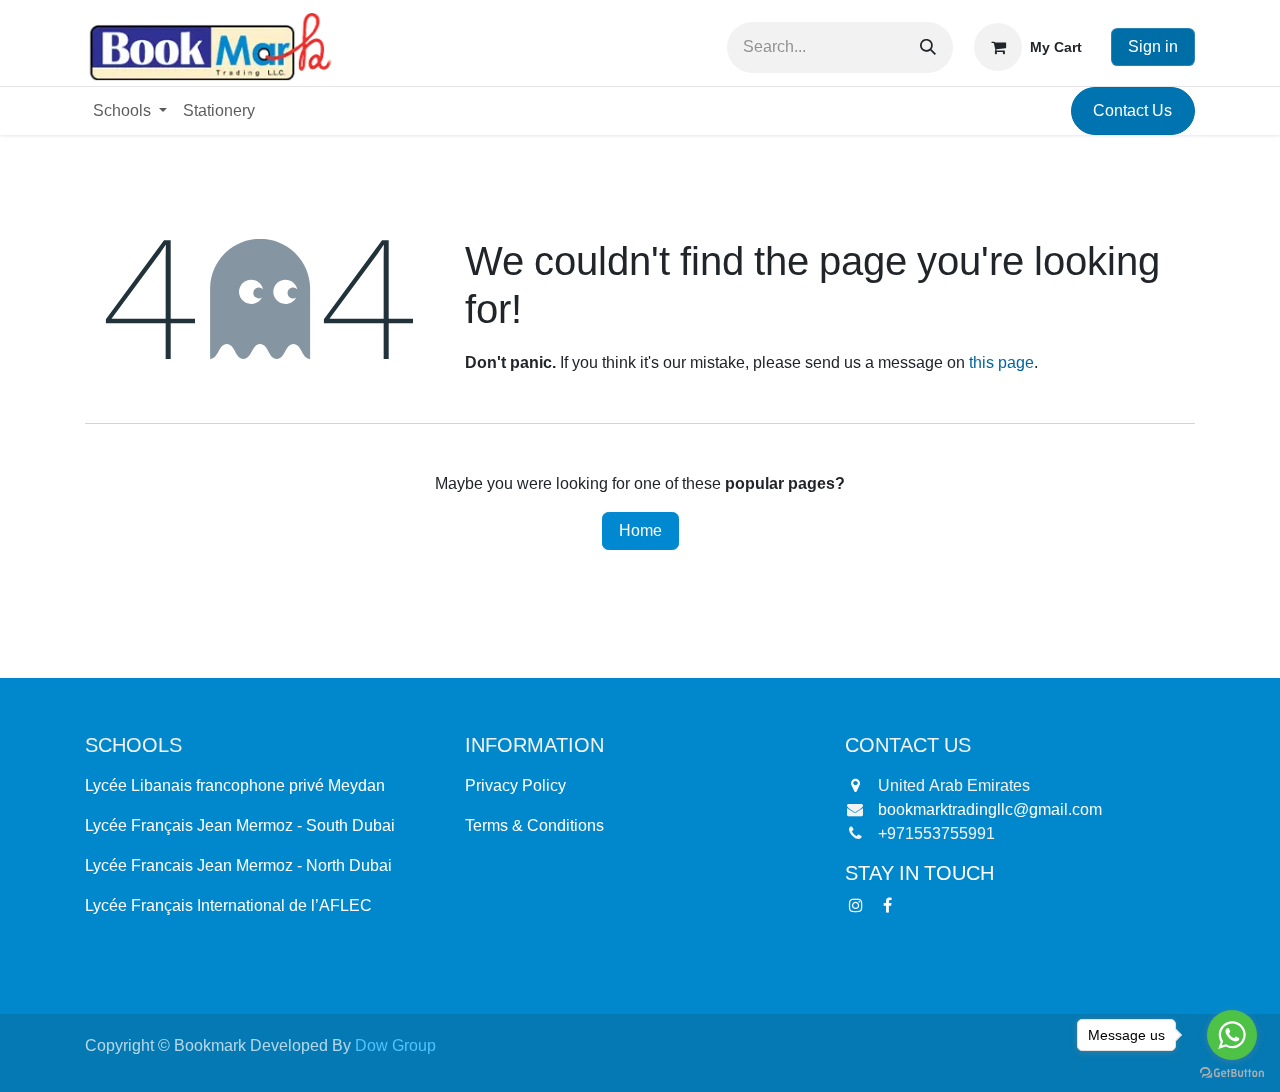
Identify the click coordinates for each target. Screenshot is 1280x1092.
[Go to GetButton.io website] (1232, 1072)
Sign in (1153, 47)
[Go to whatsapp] (1232, 1035)
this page (1001, 363)
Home (640, 531)
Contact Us (1132, 111)
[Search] (928, 47)
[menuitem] (130, 111)
